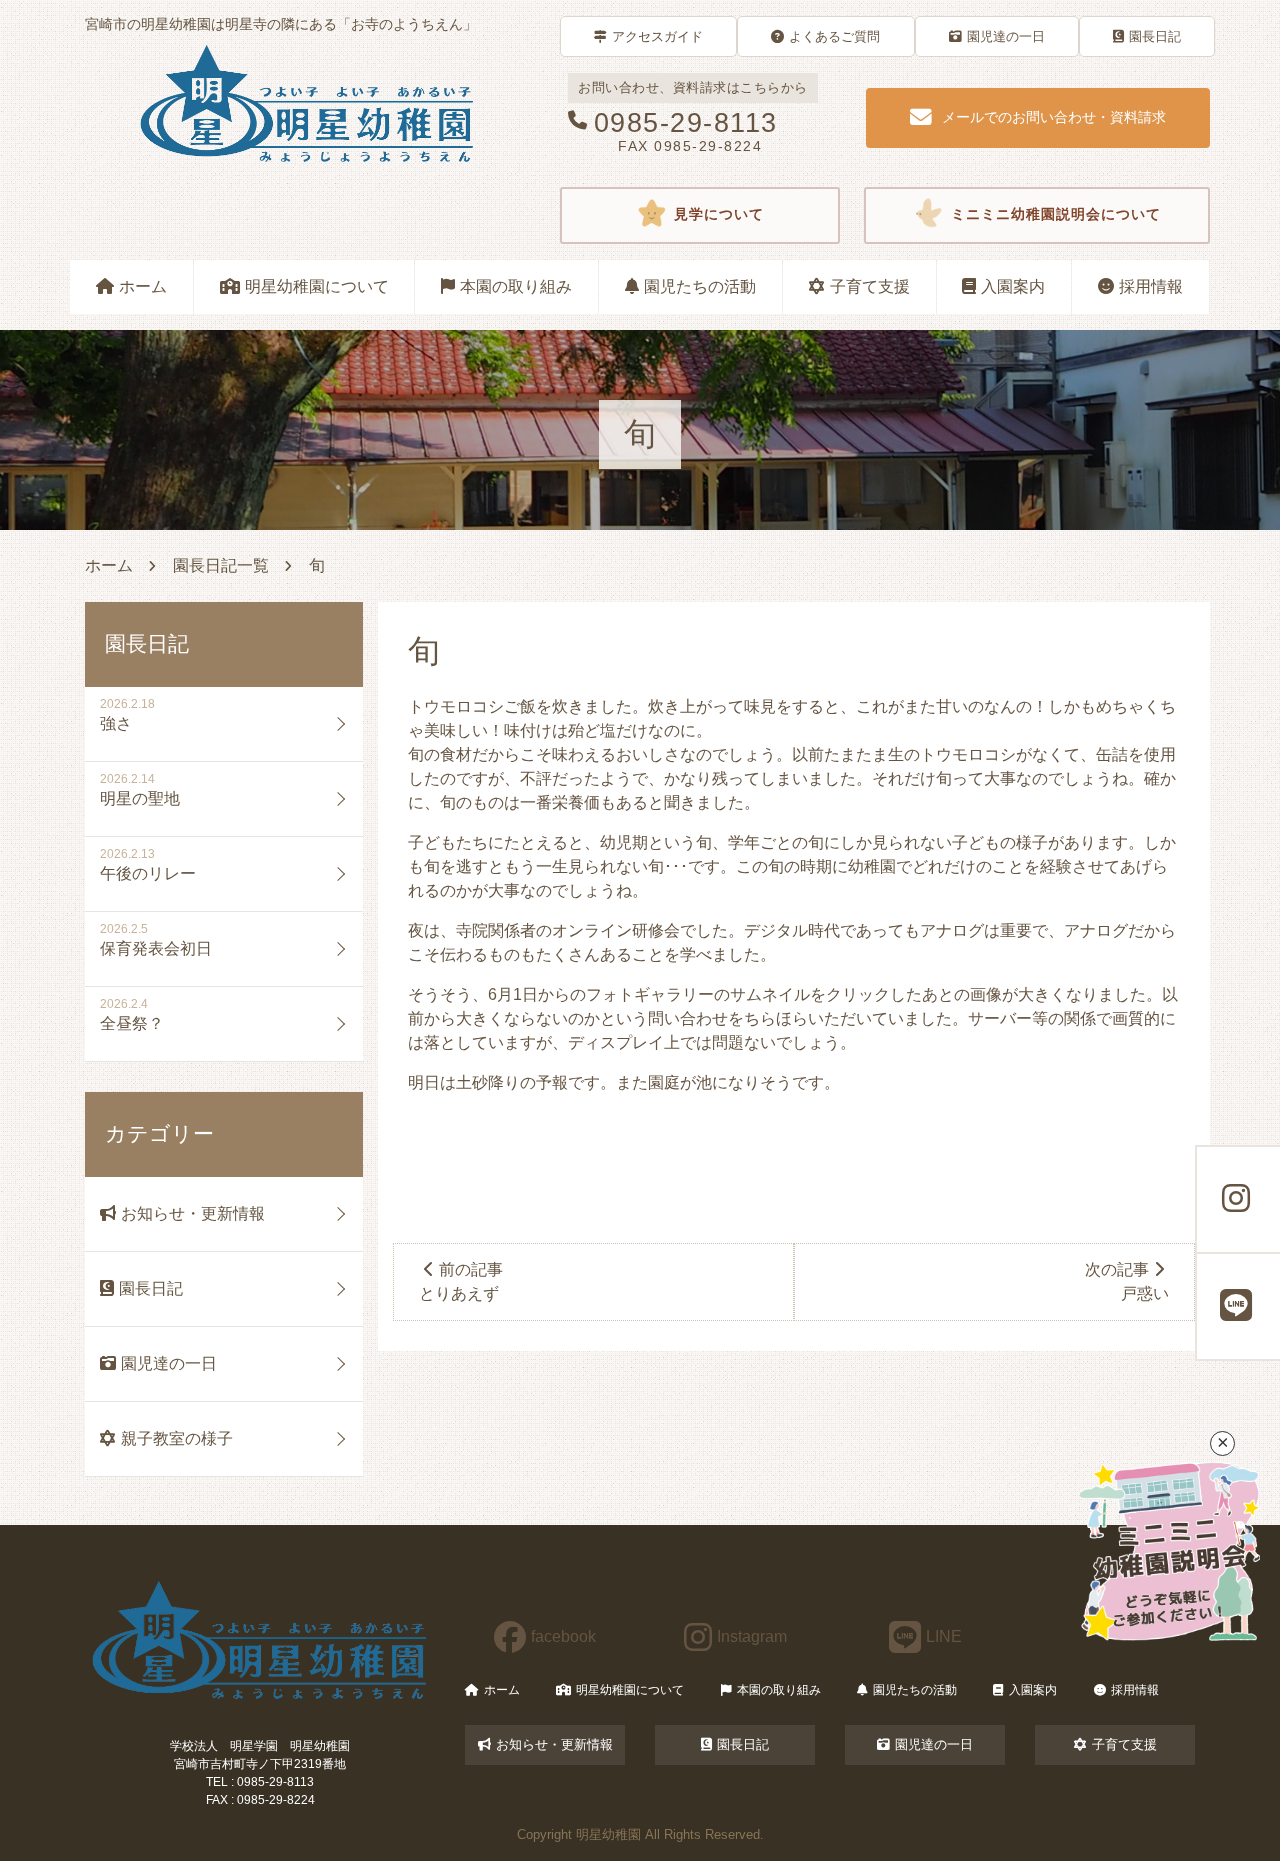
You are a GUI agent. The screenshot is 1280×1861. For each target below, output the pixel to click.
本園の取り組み (516, 286)
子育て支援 (870, 286)
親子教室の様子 (177, 1438)
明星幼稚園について (317, 286)
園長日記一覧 (221, 565)
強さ (116, 723)
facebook (563, 1636)
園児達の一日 (1006, 36)
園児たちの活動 (700, 286)
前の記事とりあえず (461, 1281)
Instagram (752, 1636)
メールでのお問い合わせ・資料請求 (1054, 117)
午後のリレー (148, 873)
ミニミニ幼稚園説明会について (1056, 215)
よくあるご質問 (834, 36)
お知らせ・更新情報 (193, 1213)
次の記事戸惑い (1127, 1281)
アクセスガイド (657, 36)
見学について (719, 215)
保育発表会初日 (156, 948)
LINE (944, 1636)
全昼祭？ (132, 1023)
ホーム (143, 286)
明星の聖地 (140, 798)
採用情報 (1151, 286)
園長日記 (1155, 36)
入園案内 (1013, 286)
